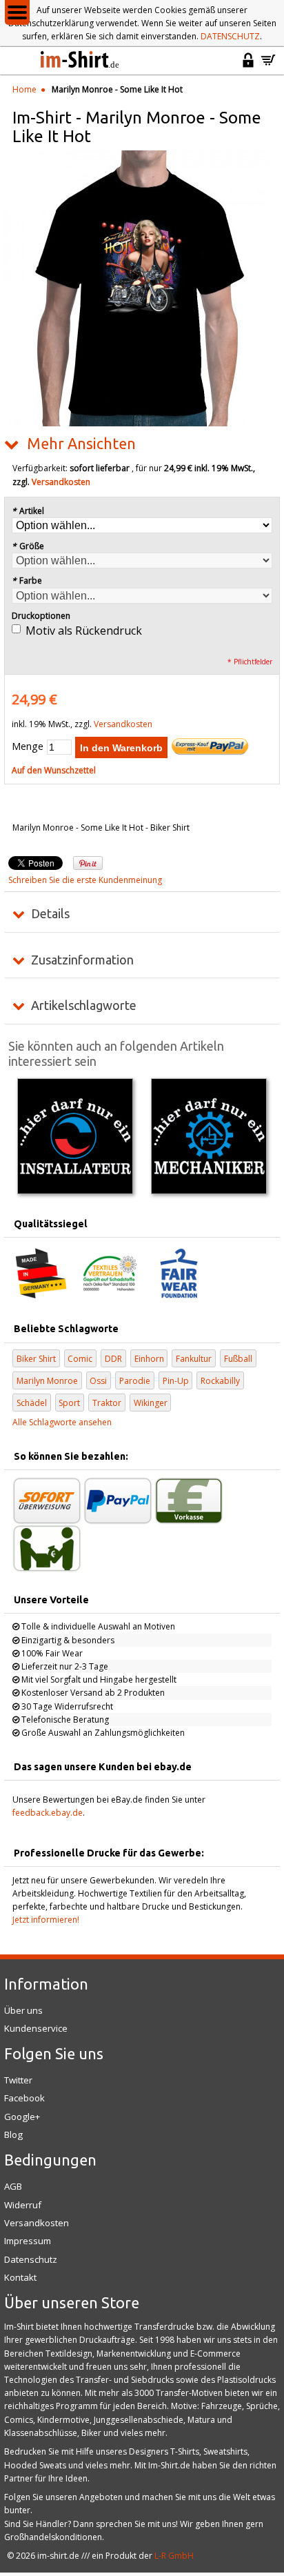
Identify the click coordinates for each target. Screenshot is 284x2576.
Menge (28, 746)
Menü (17, 12)
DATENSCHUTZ (230, 36)
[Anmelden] (248, 66)
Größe (28, 546)
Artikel (28, 511)
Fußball (238, 1359)
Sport (69, 1403)
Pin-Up (176, 1381)
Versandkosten (61, 482)
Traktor (107, 1403)
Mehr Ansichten (81, 444)
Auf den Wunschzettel (54, 770)
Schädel (32, 1403)
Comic (80, 1359)
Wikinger (151, 1403)
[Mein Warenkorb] (268, 66)
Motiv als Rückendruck (84, 631)
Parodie (135, 1381)
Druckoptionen (41, 616)
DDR (113, 1359)
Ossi (98, 1381)
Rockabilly (220, 1381)
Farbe (27, 581)
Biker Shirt (36, 1359)
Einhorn (149, 1359)
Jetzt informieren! (46, 1920)
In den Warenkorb (121, 748)
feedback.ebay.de (48, 1813)
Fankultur (194, 1359)
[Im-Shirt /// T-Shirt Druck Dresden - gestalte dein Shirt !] (81, 61)
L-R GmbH (174, 2556)
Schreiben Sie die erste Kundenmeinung (85, 880)
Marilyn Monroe (47, 1381)
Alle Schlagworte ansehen (62, 1422)
